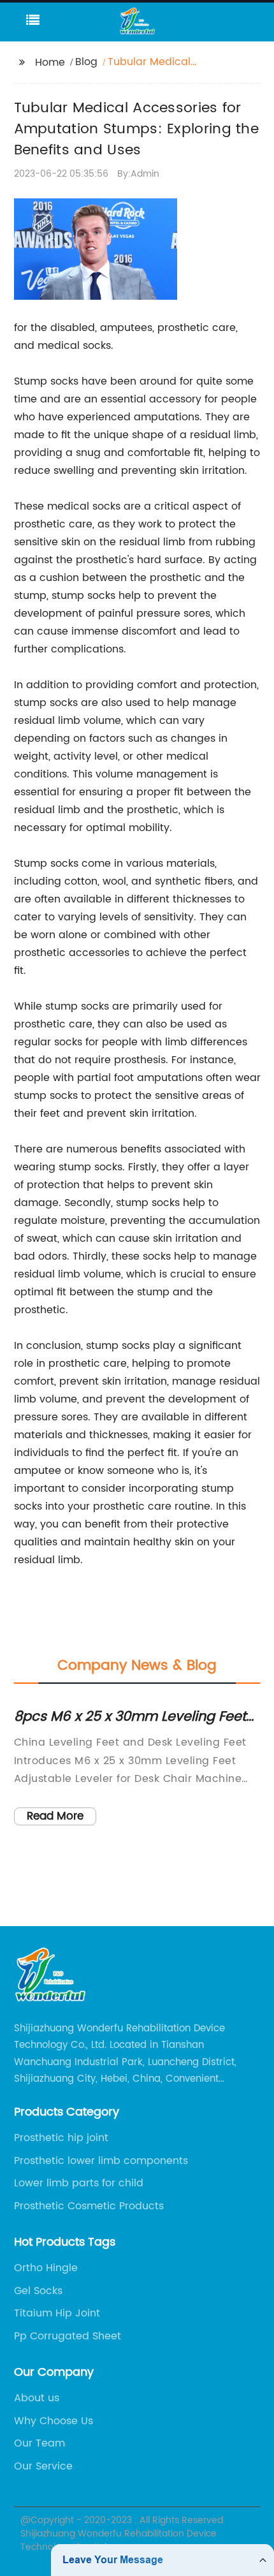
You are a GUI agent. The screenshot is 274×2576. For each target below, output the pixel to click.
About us (37, 2398)
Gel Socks (38, 2291)
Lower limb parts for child (79, 2183)
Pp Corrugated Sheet (68, 2336)
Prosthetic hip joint (61, 2138)
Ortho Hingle (46, 2268)
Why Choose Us (54, 2421)
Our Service (43, 2466)
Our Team (40, 2443)
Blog (86, 62)
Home (50, 63)
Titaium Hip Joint (57, 2313)
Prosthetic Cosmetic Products (89, 2206)
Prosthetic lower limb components (101, 2161)
